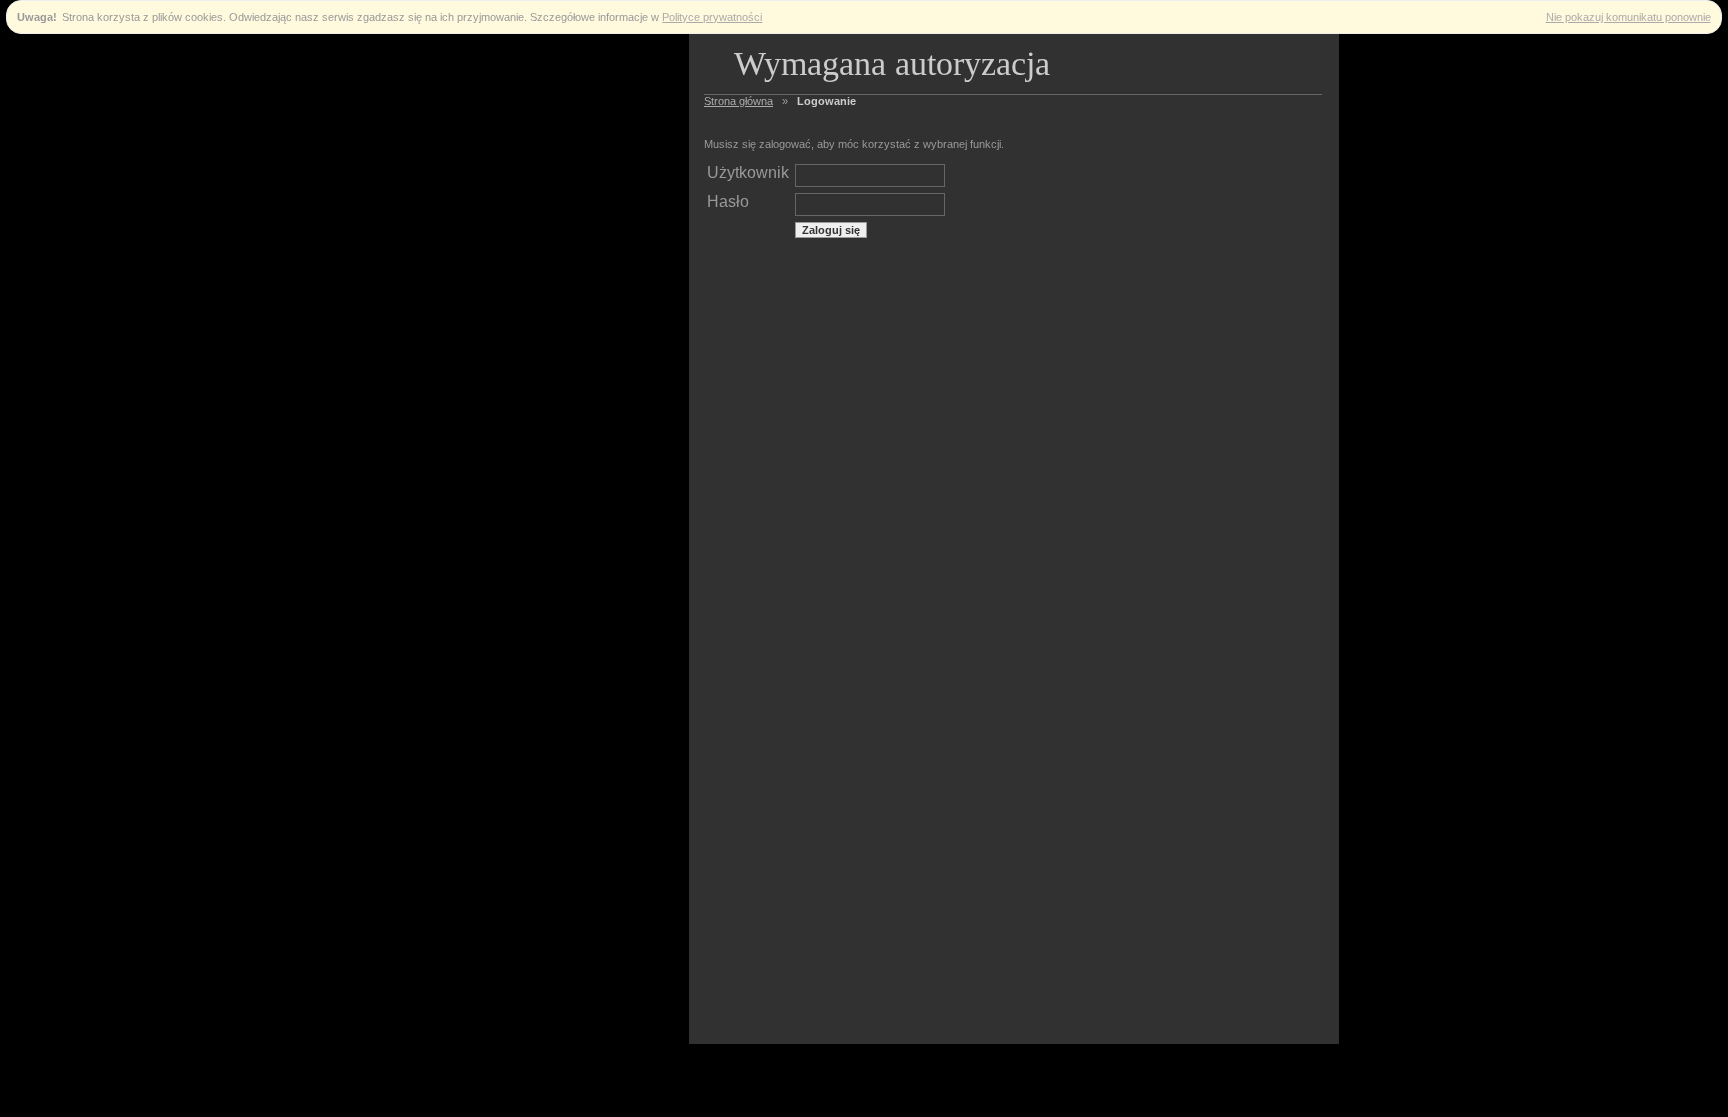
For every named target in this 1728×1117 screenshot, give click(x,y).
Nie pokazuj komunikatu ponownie (1628, 17)
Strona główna (738, 101)
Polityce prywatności (712, 17)
